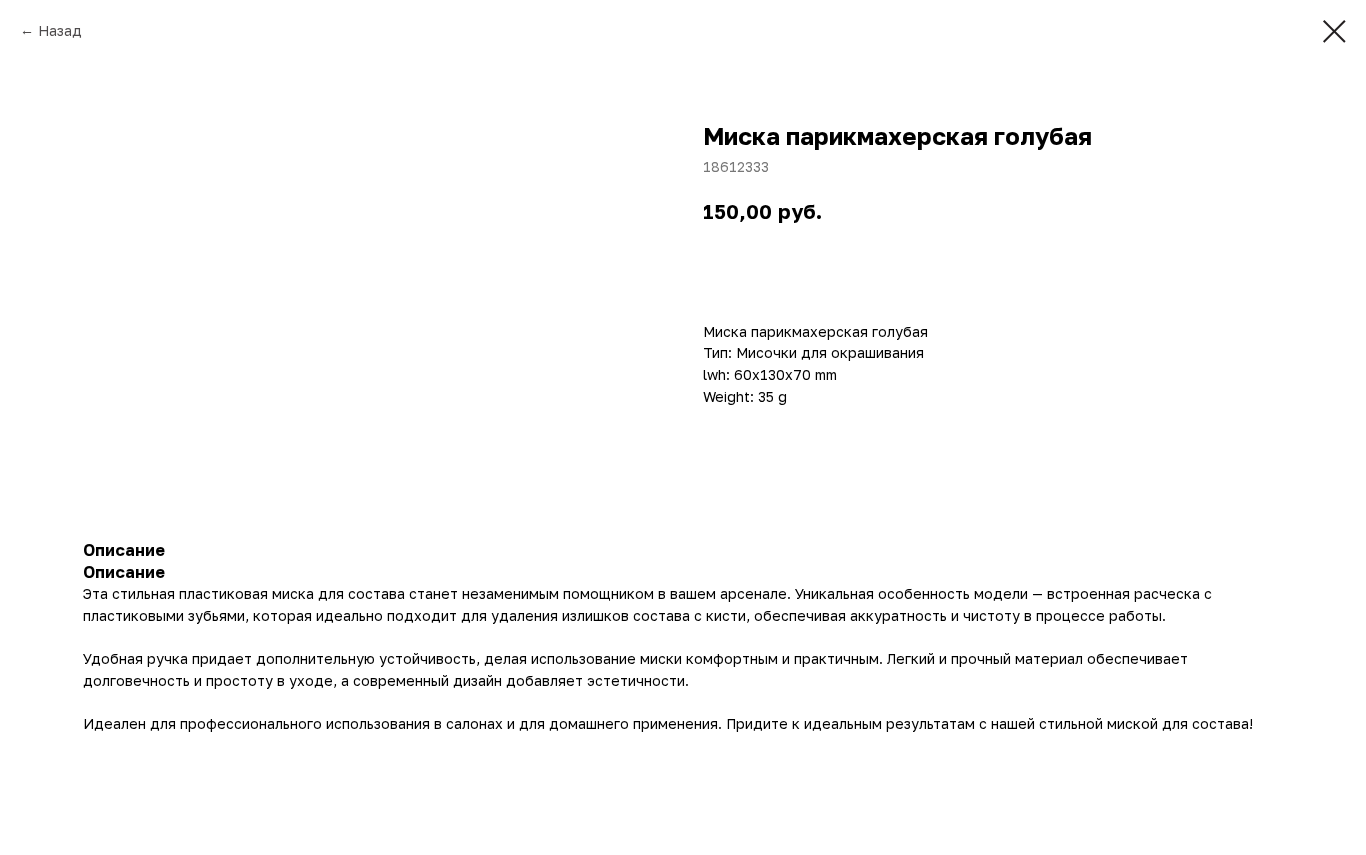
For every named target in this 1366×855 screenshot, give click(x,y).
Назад (60, 30)
